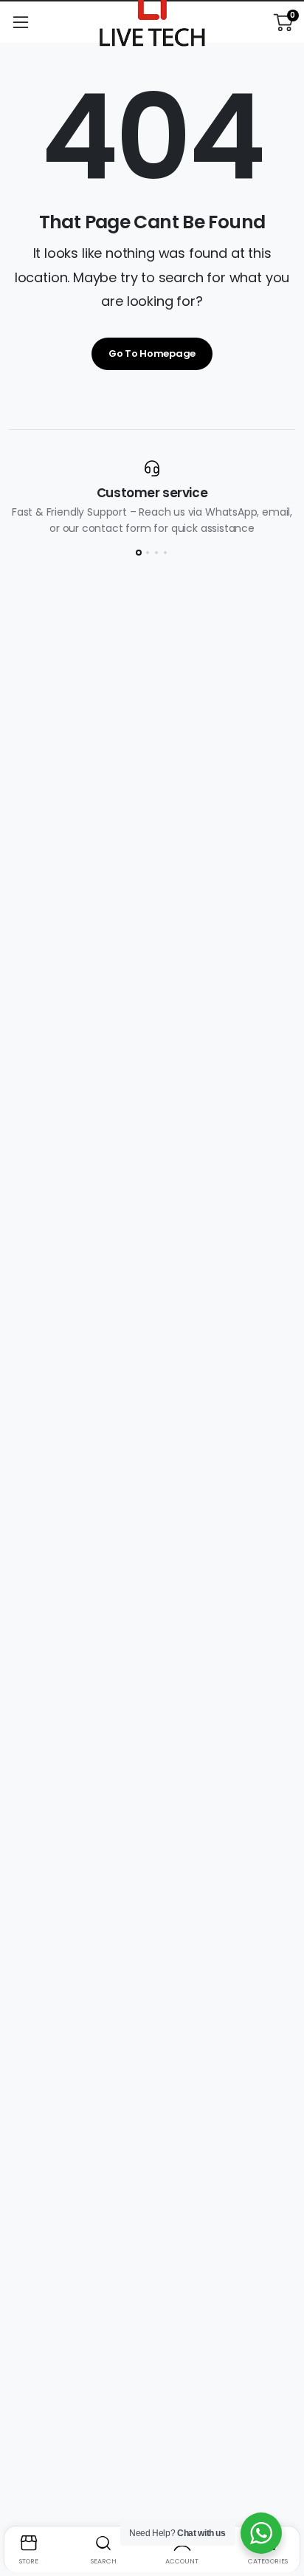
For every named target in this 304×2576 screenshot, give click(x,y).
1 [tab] (139, 553)
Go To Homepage (152, 353)
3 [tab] (156, 553)
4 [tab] (165, 553)
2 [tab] (148, 553)
